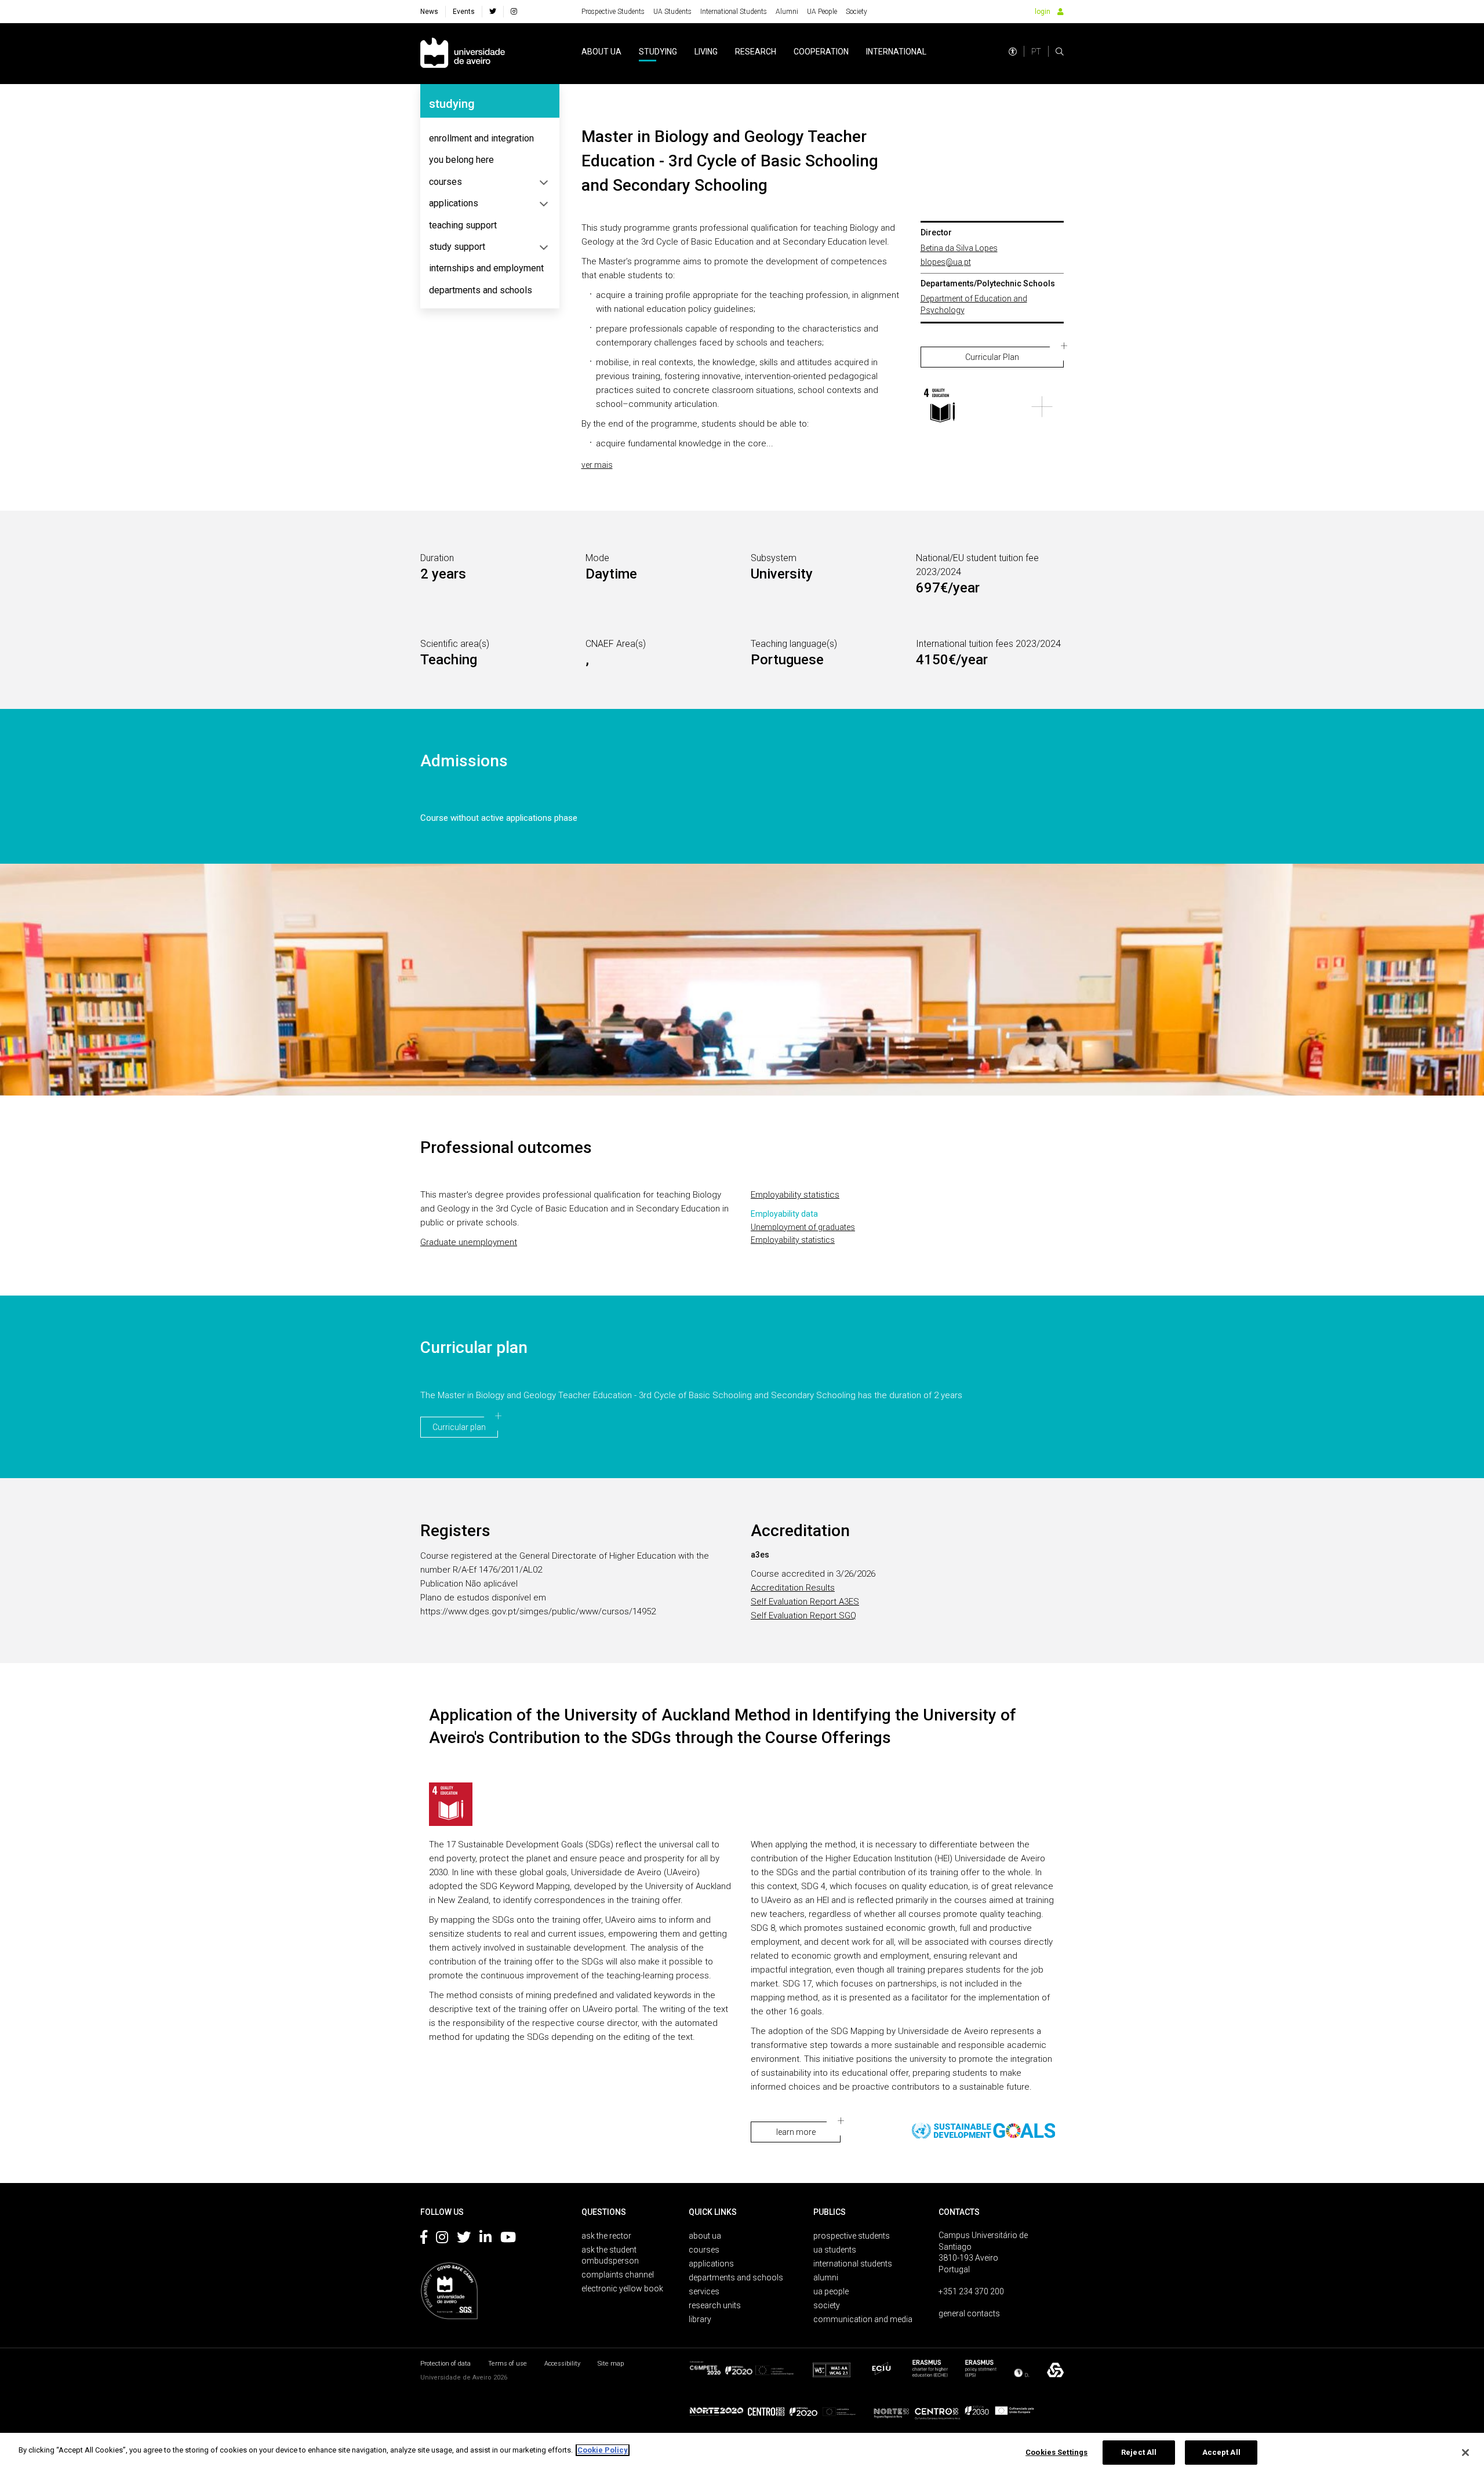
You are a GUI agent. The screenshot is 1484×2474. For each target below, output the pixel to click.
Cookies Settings (1056, 2452)
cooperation (821, 52)
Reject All (1139, 2452)
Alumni (787, 12)
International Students (734, 12)
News (429, 12)
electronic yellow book (622, 2289)
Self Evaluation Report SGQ (803, 1616)
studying (658, 52)
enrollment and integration (481, 138)
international (896, 52)
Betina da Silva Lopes (959, 248)
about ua (601, 52)
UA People (822, 12)
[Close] (1465, 2453)
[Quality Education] (942, 407)
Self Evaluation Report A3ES (805, 1602)
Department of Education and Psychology (974, 304)
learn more (796, 2132)
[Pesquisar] (1060, 52)
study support (457, 247)
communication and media (863, 2319)
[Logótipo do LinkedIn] (485, 2239)
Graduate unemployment (469, 1242)
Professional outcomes (506, 1147)
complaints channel (618, 2275)
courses (445, 182)
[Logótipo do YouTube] (508, 2239)
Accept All (1221, 2452)
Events (464, 12)
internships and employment (486, 268)
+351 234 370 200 (971, 2291)
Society (856, 12)
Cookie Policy (603, 2450)
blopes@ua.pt (946, 262)
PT (1036, 52)
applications (454, 203)
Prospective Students (613, 12)
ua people (831, 2291)
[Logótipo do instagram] (442, 2239)
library (700, 2319)
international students (853, 2264)
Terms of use (508, 2364)
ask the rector (606, 2236)
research (756, 52)
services (704, 2291)
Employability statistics (795, 1195)
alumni (826, 2277)
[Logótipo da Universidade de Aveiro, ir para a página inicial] (463, 54)
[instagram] (514, 12)
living (706, 52)
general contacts (969, 2313)
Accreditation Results (793, 1588)
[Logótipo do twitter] (464, 2239)
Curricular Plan (992, 357)
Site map (611, 2364)
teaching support (463, 225)
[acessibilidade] (1013, 52)
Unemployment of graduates (803, 1227)
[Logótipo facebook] (424, 2239)
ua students (835, 2250)
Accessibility (562, 2364)
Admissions (464, 761)
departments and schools (481, 290)
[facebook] (493, 12)
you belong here (461, 160)
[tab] (490, 139)
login (1043, 12)
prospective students (852, 2236)
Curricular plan (474, 1347)
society (827, 2305)
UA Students (672, 12)
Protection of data (445, 2364)
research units (715, 2305)
